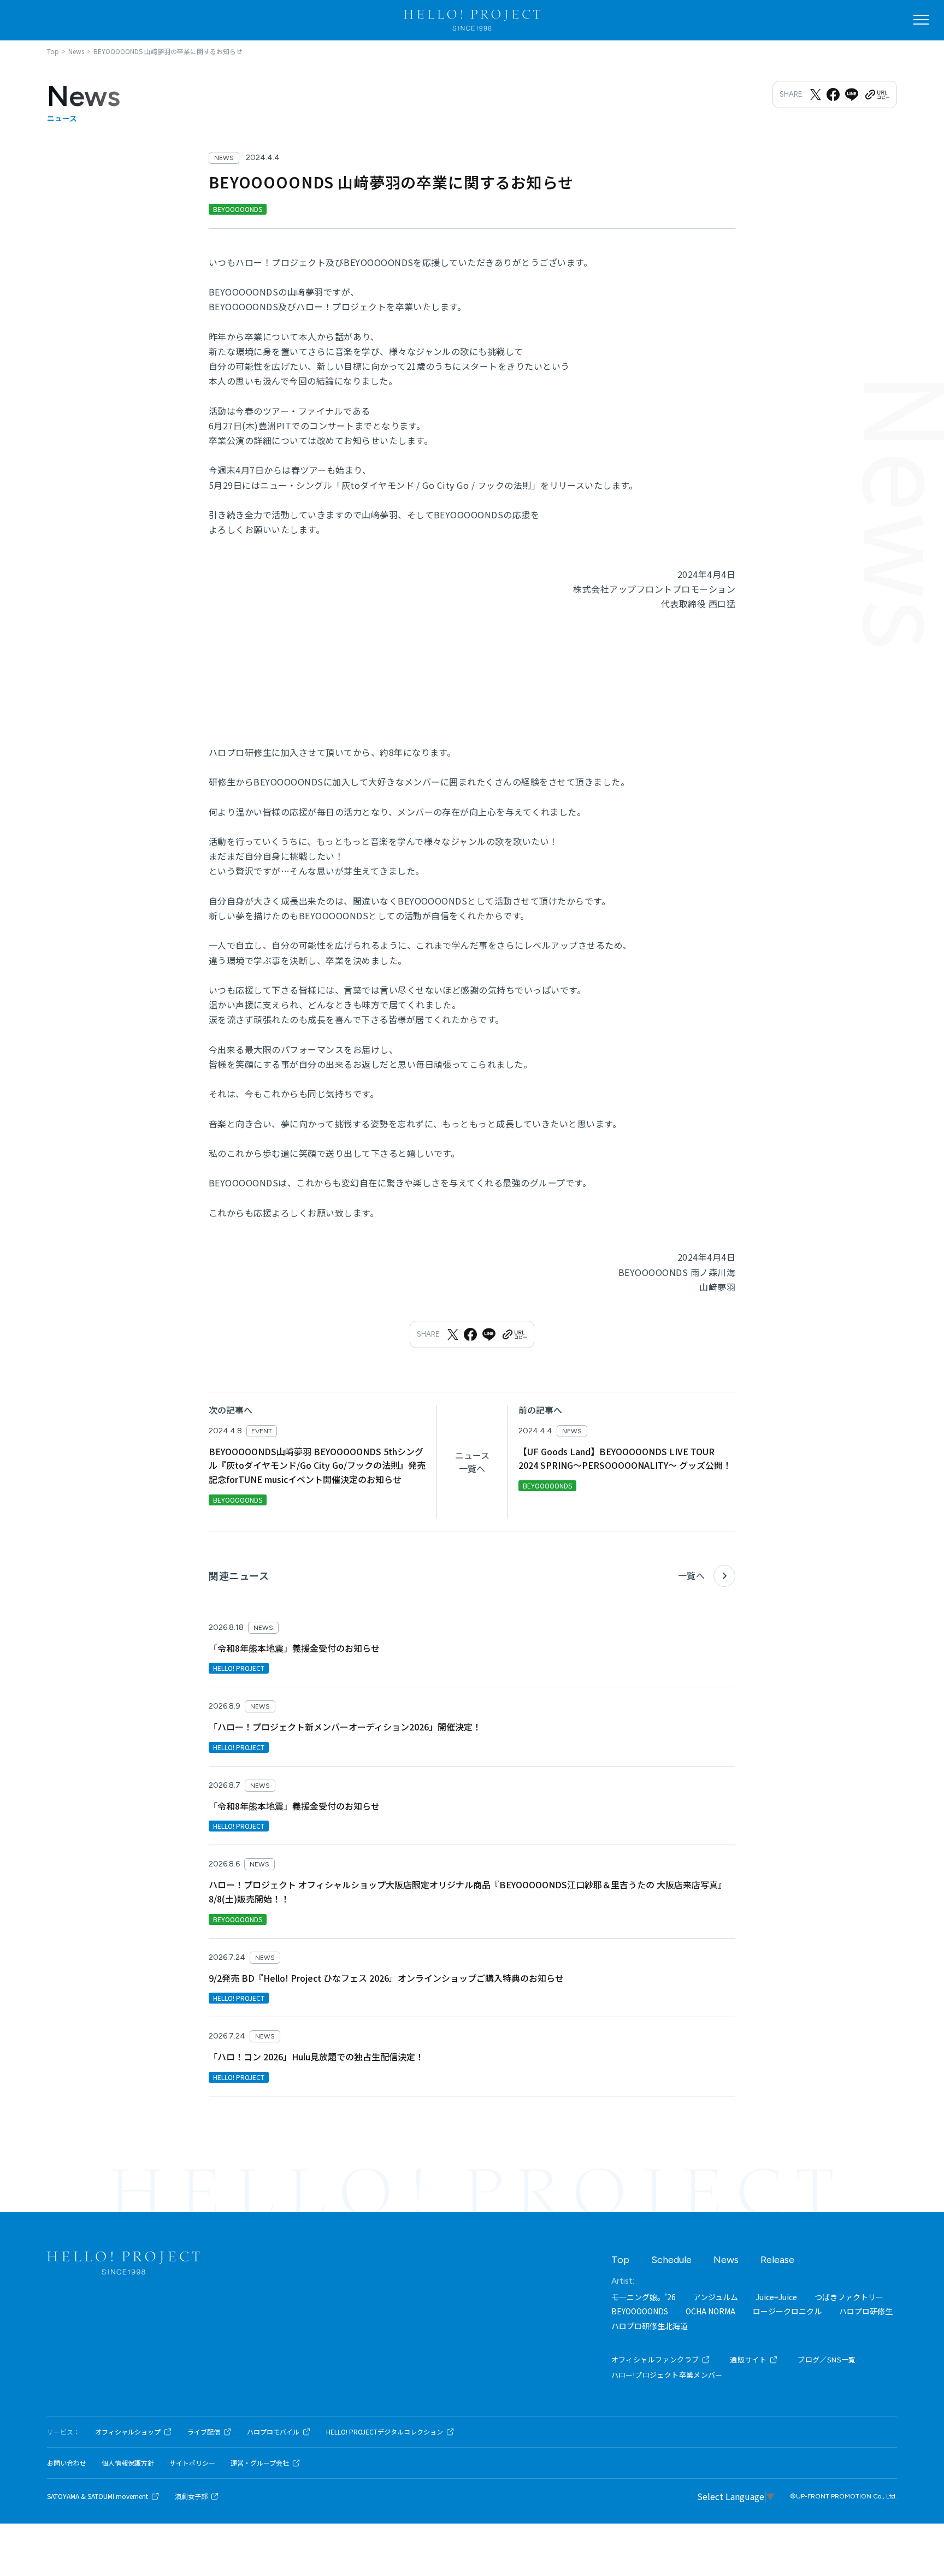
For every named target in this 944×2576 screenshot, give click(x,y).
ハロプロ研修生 (866, 2311)
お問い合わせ (67, 2463)
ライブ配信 (204, 2432)
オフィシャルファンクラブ (655, 2359)
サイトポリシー (192, 2463)
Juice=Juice (776, 2297)
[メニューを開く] (921, 20)
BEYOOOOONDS (640, 2311)
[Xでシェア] (816, 94)
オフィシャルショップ (128, 2432)
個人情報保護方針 (128, 2463)
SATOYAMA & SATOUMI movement (98, 2496)
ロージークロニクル (787, 2311)
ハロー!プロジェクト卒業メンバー (667, 2375)
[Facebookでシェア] (833, 94)
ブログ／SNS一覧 (827, 2359)
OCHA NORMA (710, 2311)
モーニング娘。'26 (644, 2297)
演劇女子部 (191, 2496)
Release (777, 2260)
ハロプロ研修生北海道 (650, 2326)
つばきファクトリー (849, 2297)
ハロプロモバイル (273, 2432)
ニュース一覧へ (472, 1462)
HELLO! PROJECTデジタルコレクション (385, 2432)
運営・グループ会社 (260, 2463)
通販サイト (748, 2359)
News (726, 2260)
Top (620, 2260)
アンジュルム (716, 2297)
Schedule (671, 2260)
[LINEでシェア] (852, 94)
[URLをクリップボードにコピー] (877, 94)
